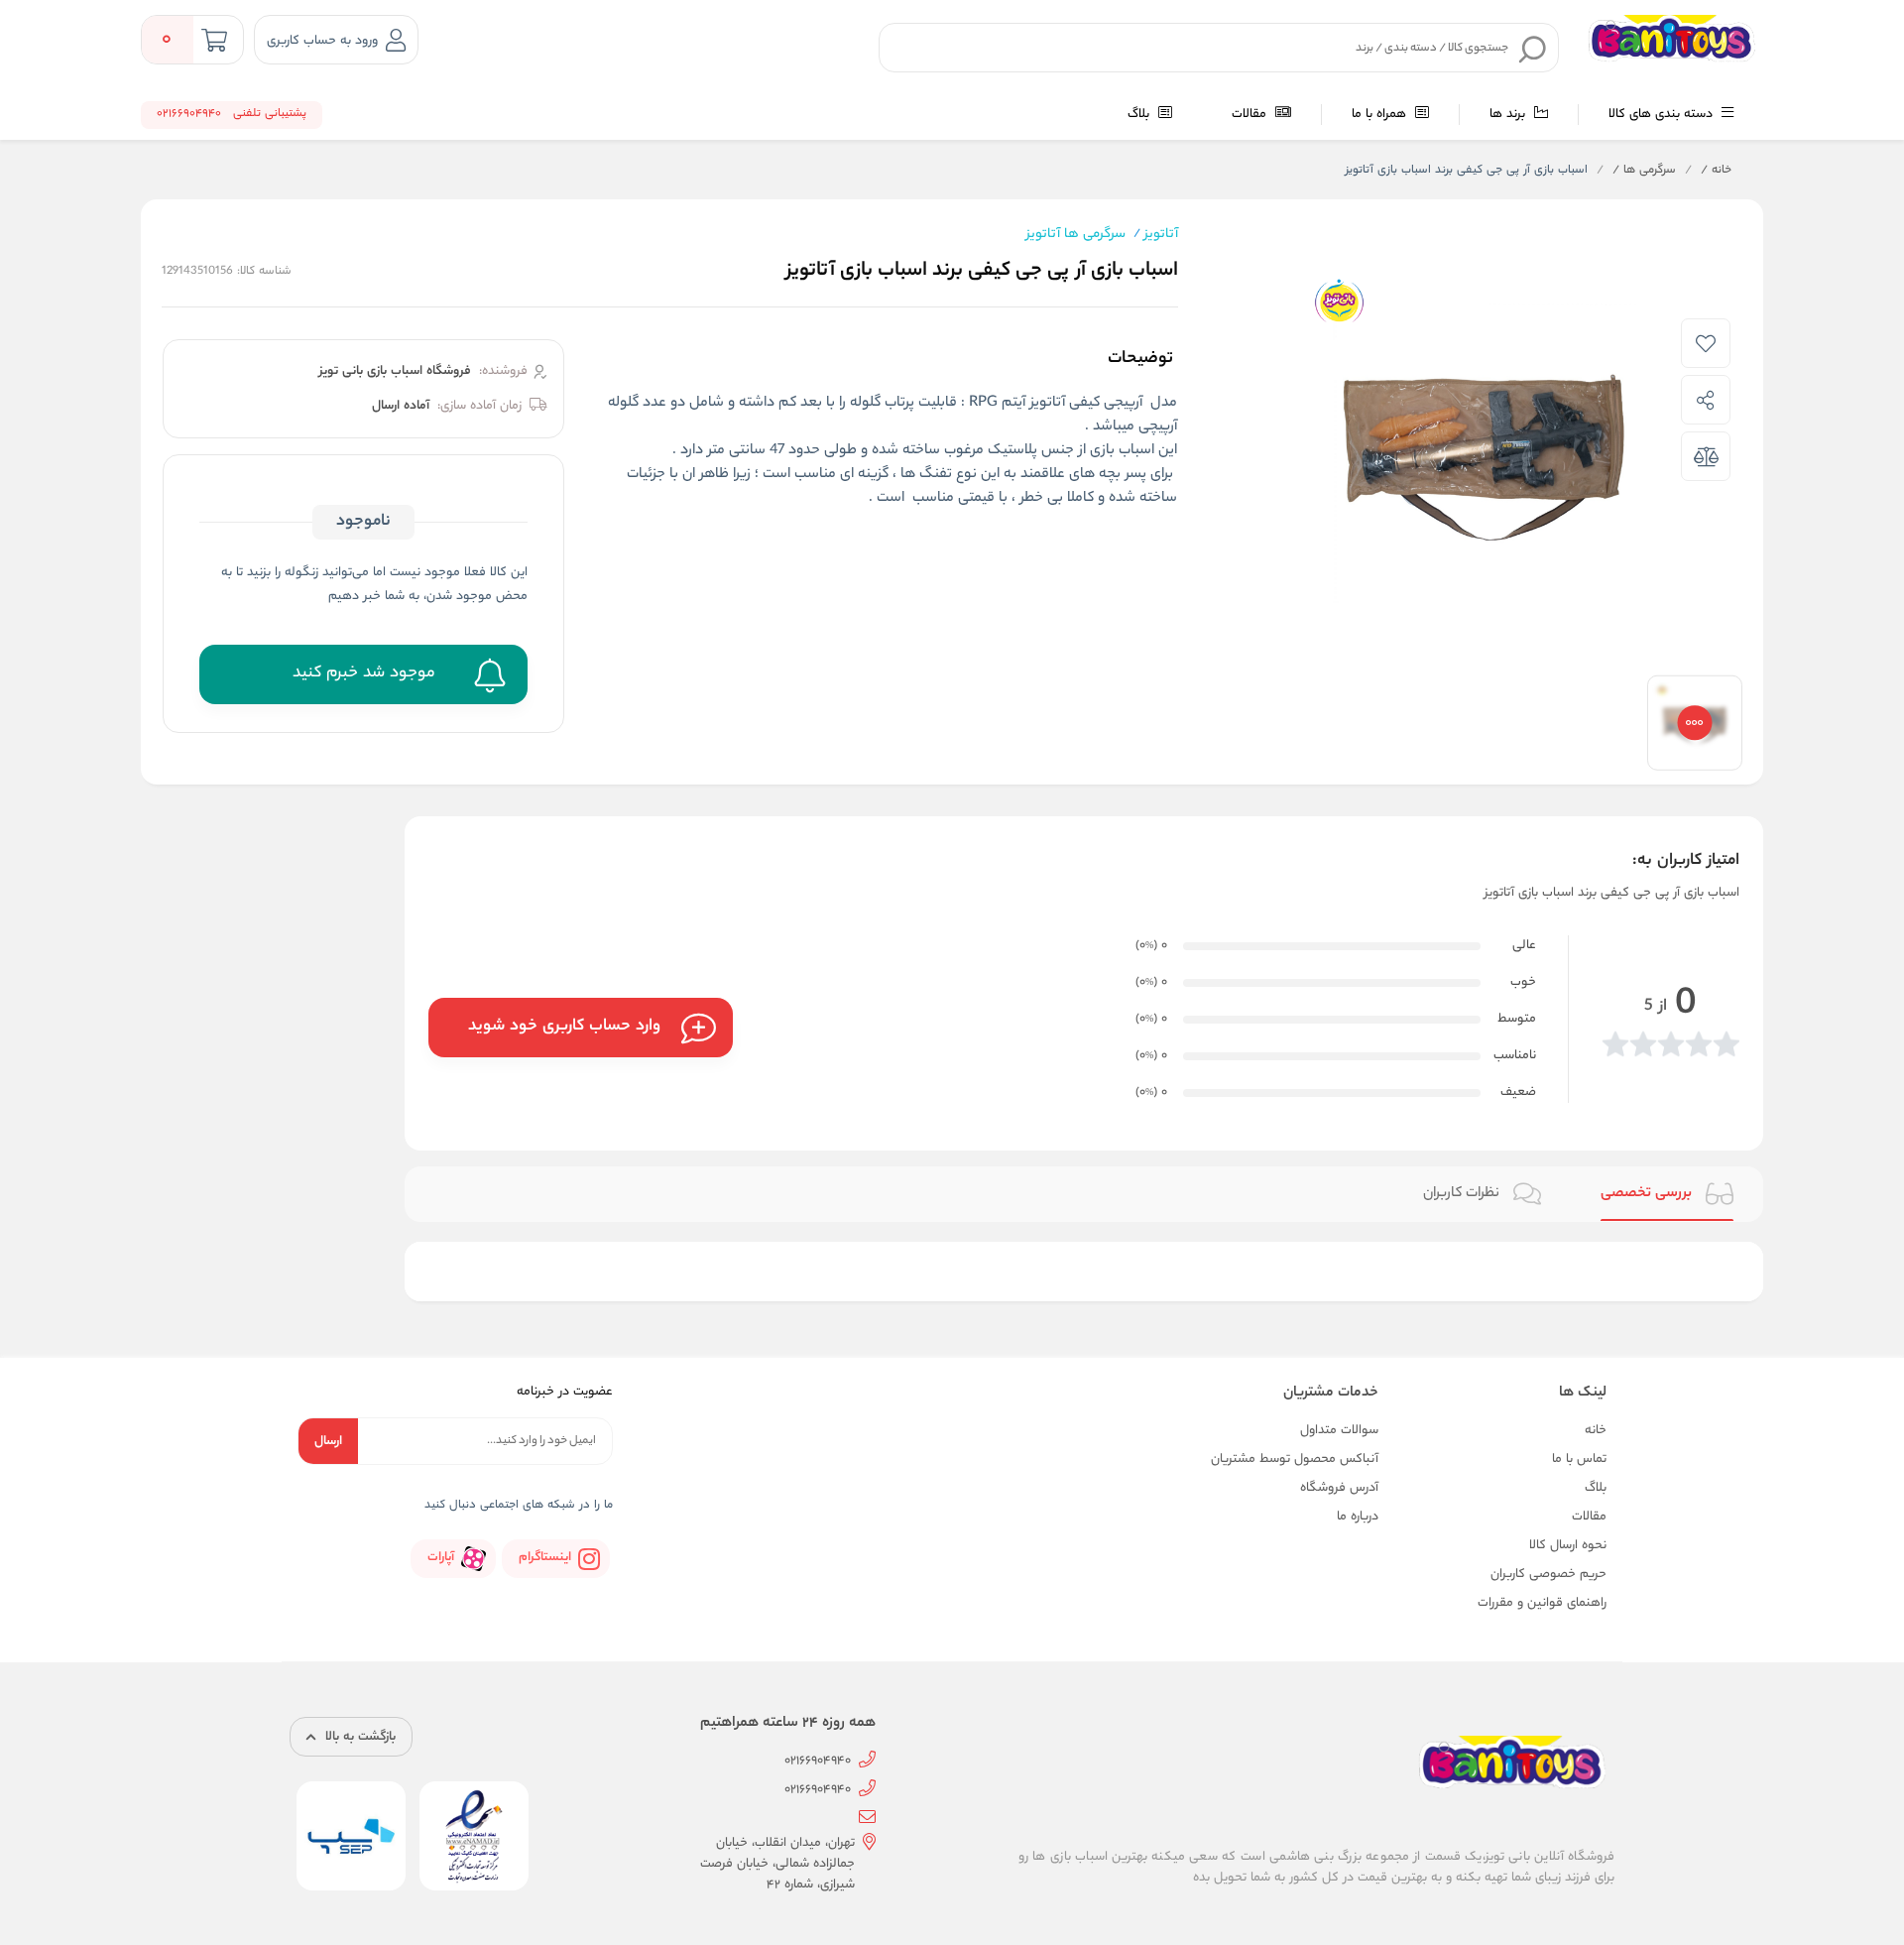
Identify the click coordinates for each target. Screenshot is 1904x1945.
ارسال (328, 1442)
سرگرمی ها (1644, 171)
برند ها (1509, 115)
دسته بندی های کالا (1663, 115)
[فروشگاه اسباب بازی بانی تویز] (1674, 40)
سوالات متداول (1339, 1431)
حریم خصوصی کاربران (1548, 1575)
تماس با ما (1579, 1459)
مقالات (1251, 115)
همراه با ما (1381, 115)
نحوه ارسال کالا (1568, 1546)
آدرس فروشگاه (1339, 1488)
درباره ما (1358, 1517)
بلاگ (1140, 115)
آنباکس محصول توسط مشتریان (1295, 1459)
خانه (1716, 171)
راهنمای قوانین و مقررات (1542, 1603)
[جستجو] (1533, 49)
